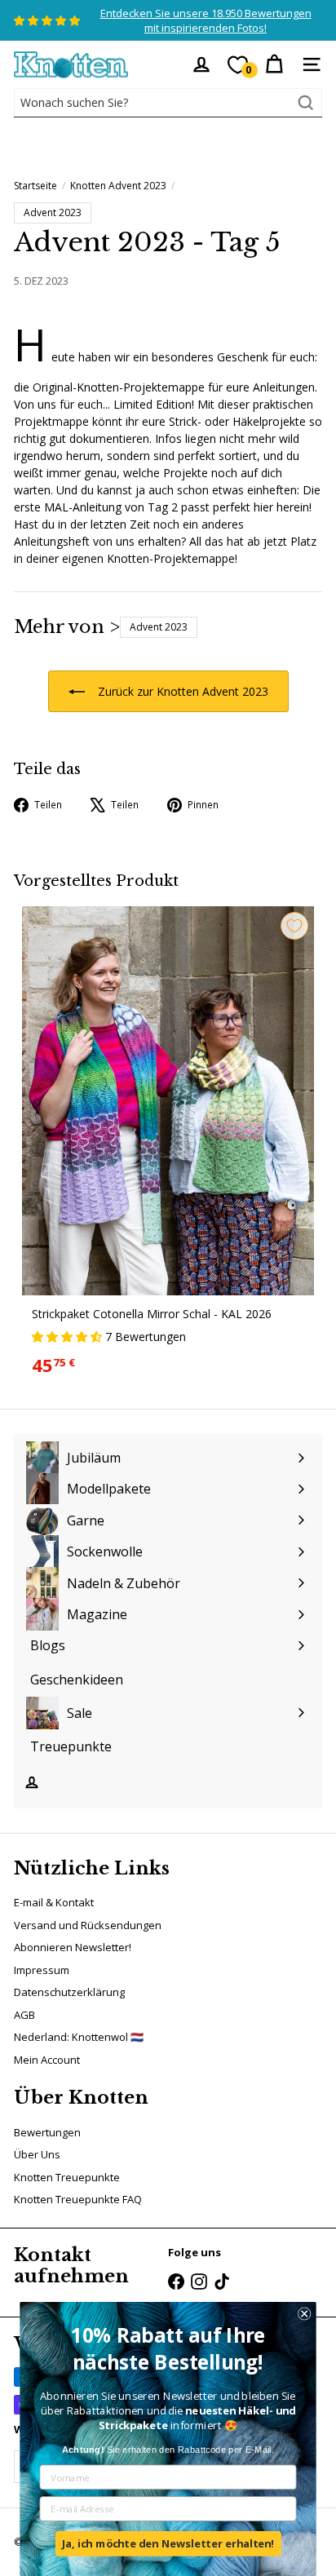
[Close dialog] (304, 2313)
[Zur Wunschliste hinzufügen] (294, 926)
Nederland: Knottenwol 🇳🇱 (79, 2037)
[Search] (306, 103)
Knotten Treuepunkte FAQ (78, 2199)
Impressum (42, 1970)
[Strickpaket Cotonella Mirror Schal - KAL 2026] (168, 1147)
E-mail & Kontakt (54, 1902)
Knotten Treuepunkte (67, 2177)
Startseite (35, 186)
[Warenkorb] (274, 64)
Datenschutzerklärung (69, 1992)
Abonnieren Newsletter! (73, 1947)
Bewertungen (47, 2132)
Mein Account (47, 2060)
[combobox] (168, 103)
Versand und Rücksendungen (88, 1925)
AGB (24, 2015)
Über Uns (37, 2154)
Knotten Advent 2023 (118, 186)
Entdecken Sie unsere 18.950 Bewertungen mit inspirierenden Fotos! (206, 20)
